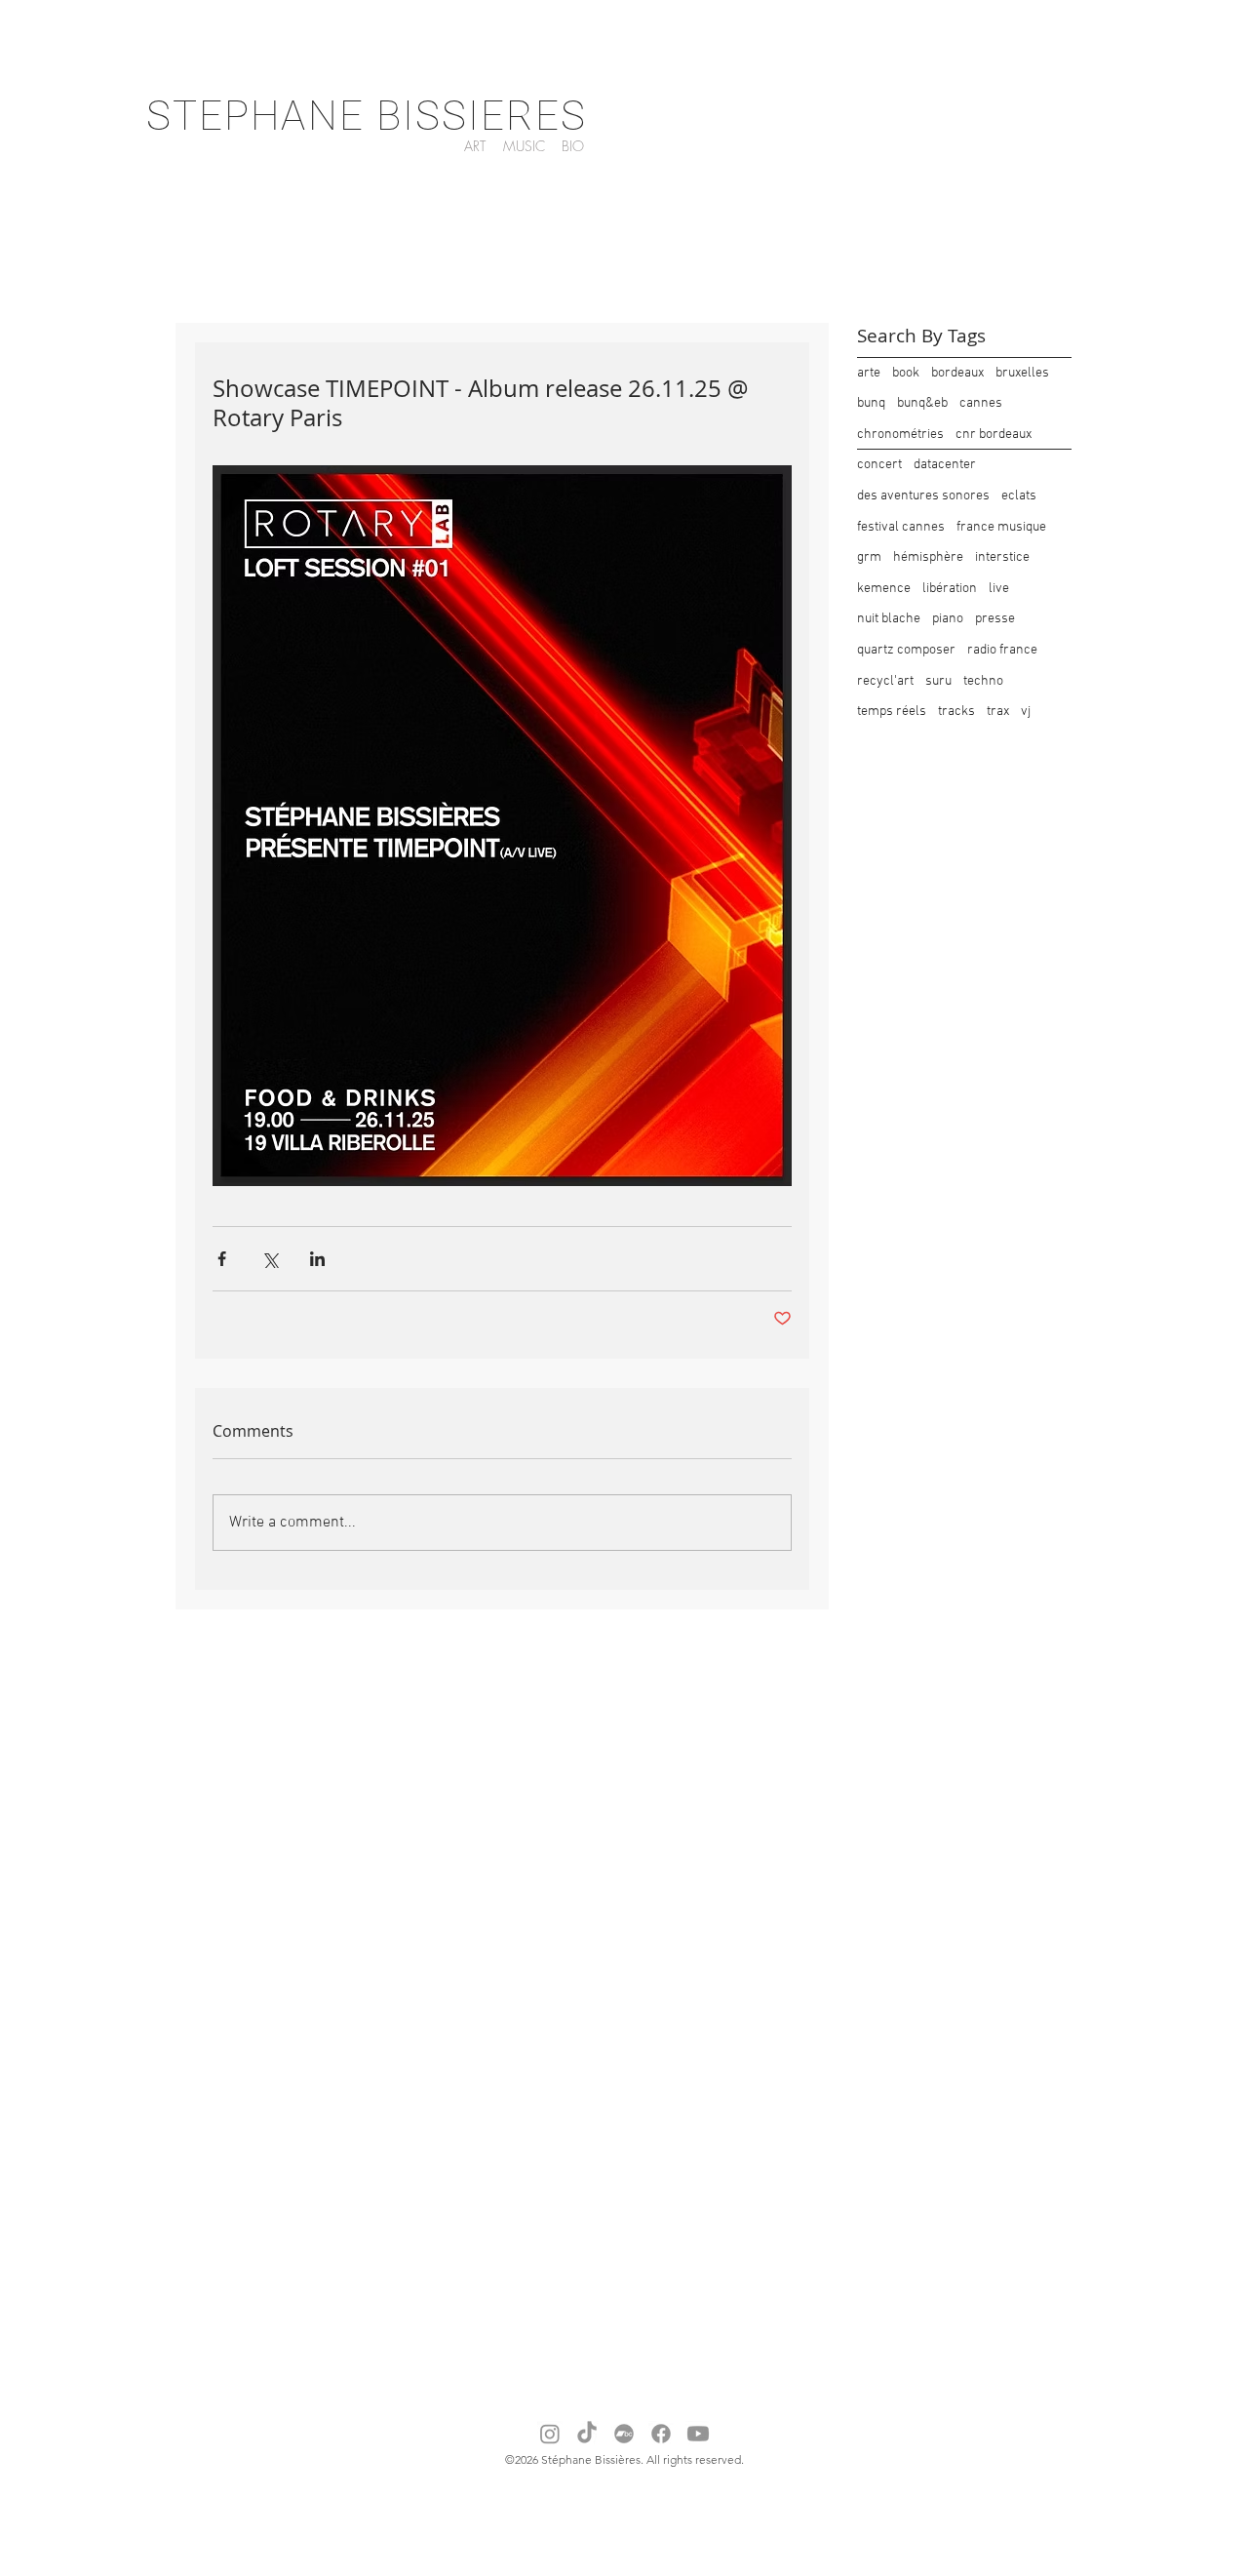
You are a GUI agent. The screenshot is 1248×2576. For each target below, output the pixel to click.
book (906, 373)
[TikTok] (587, 2434)
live (999, 589)
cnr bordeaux (994, 435)
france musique (1001, 527)
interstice (1002, 557)
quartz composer (906, 650)
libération (950, 589)
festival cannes (901, 527)
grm (869, 557)
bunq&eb (922, 403)
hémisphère (928, 557)
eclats (1019, 496)
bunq (871, 403)
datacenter (945, 465)
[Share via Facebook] (222, 1259)
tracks (956, 712)
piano (948, 619)
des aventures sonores (923, 496)
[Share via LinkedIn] (317, 1259)
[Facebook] (661, 2434)
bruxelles (1022, 373)
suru (938, 681)
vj (1026, 712)
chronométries (900, 435)
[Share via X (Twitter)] (270, 1259)
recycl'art (885, 681)
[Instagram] (550, 2434)
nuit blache (889, 619)
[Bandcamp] (624, 2434)
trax (998, 712)
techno (983, 681)
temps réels (892, 712)
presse (995, 619)
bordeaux (957, 373)
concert (879, 465)
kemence (884, 589)
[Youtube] (698, 2434)
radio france (1002, 650)
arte (869, 373)
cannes (981, 403)
